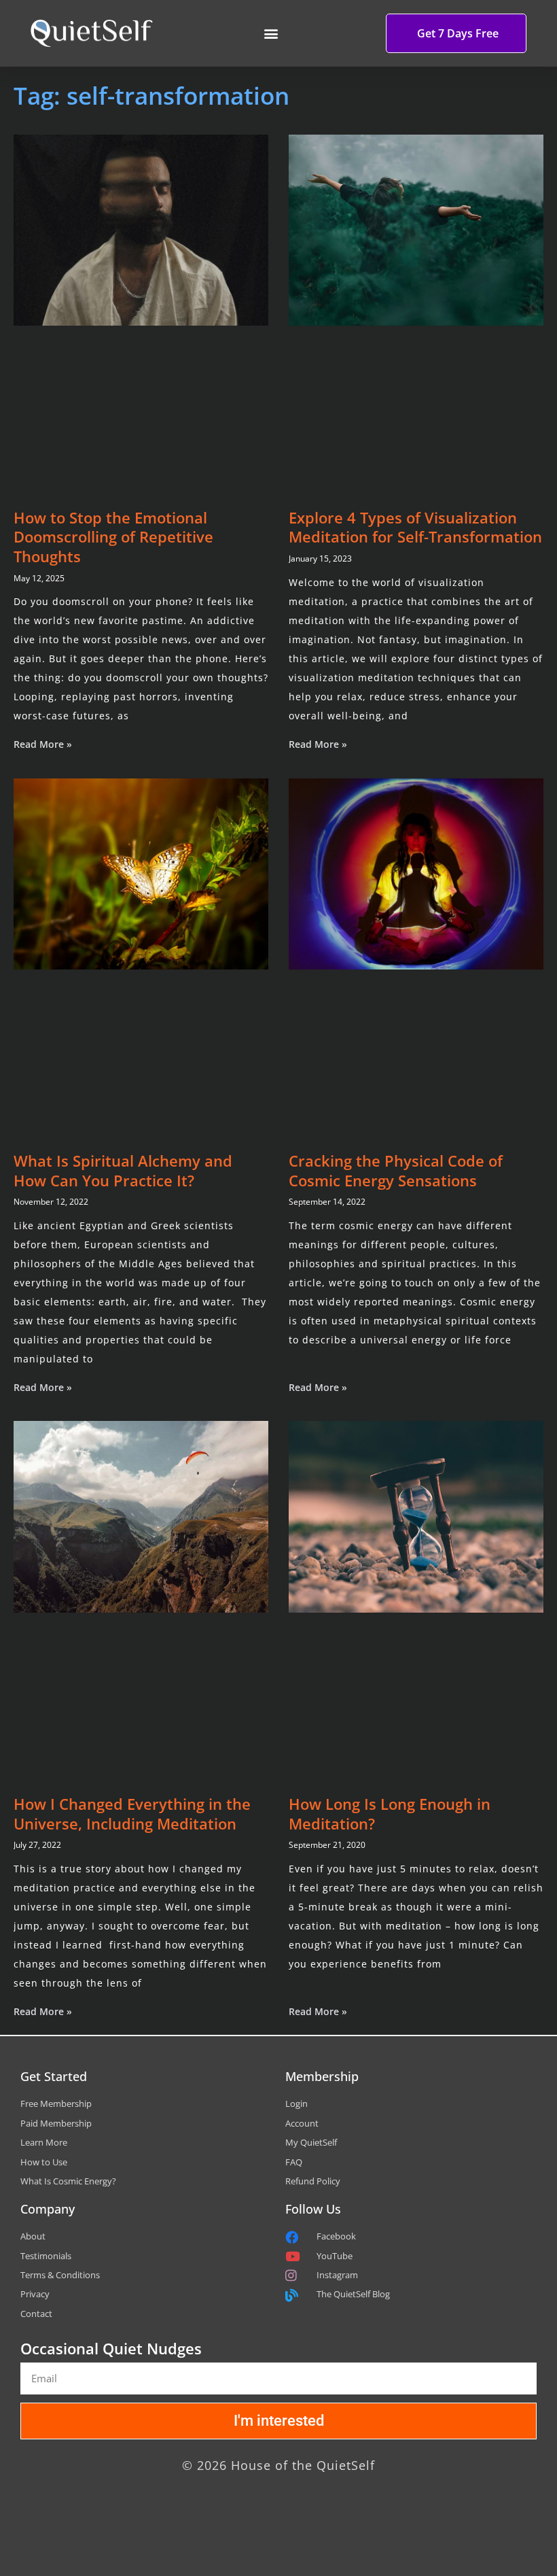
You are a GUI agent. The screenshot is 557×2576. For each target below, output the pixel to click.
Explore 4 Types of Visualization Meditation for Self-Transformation (415, 527)
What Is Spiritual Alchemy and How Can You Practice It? (123, 1170)
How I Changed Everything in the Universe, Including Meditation (132, 1814)
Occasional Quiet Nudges (111, 2348)
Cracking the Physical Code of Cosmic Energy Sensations (396, 1170)
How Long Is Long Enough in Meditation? (390, 1814)
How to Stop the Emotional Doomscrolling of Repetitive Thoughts (113, 537)
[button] (271, 34)
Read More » (43, 744)
